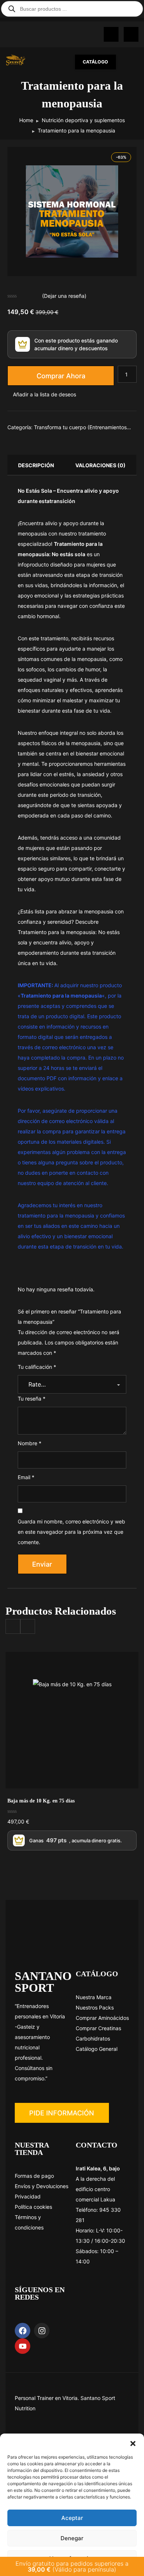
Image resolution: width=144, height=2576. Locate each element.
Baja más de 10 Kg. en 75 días (41, 1801)
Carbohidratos (93, 2038)
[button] (133, 2443)
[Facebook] (23, 2331)
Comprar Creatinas (98, 2028)
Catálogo (95, 62)
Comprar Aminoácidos (102, 2018)
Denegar (72, 2538)
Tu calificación (37, 1367)
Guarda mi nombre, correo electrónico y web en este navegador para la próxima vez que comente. (71, 1532)
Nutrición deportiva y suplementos (83, 120)
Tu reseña (32, 1399)
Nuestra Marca (94, 1997)
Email (26, 1477)
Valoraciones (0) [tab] (100, 465)
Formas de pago (34, 2176)
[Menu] (131, 62)
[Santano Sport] (19, 60)
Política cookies (33, 2207)
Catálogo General (97, 2049)
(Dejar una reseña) (64, 296)
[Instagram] (42, 2331)
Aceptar (72, 2518)
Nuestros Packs (95, 2007)
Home (26, 120)
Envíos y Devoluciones (42, 2186)
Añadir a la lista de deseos (44, 394)
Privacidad (28, 2196)
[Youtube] (23, 2346)
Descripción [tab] (36, 465)
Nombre (30, 1443)
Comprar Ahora (61, 376)
